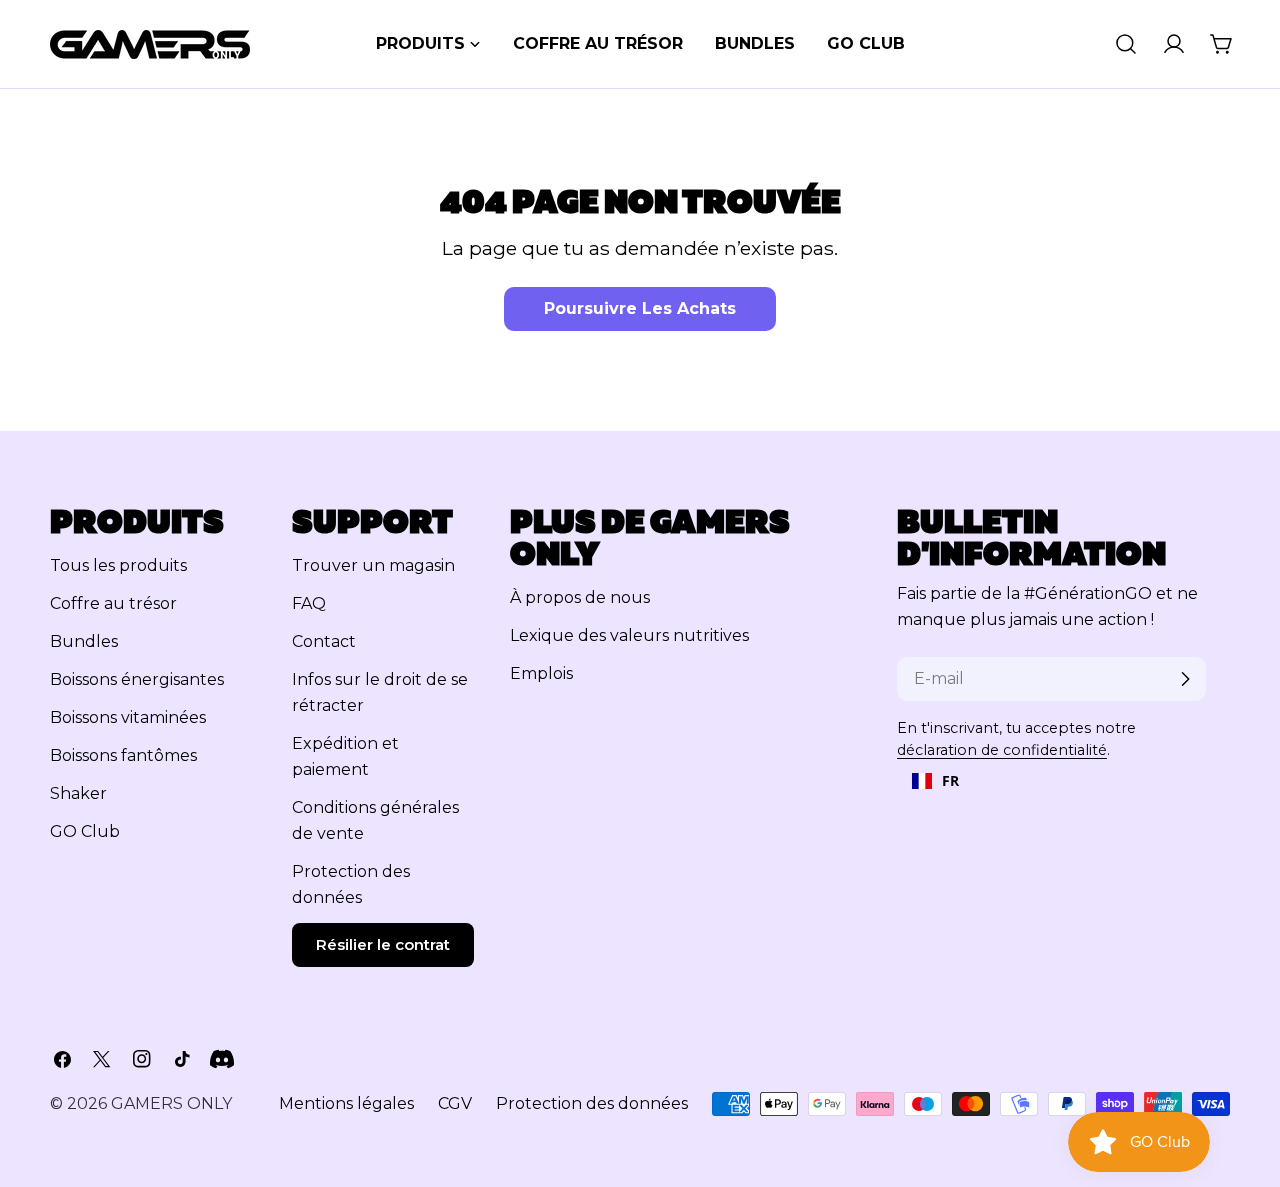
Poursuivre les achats (640, 308)
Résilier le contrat (383, 944)
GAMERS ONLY (171, 1103)
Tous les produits (118, 565)
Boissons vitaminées (128, 717)
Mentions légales (346, 1103)
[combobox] (935, 781)
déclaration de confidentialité (1002, 750)
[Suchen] (1126, 44)
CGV (455, 1103)
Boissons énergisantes (137, 679)
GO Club (85, 831)
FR (950, 780)
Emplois (541, 673)
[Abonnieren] (1185, 679)
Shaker (78, 793)
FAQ (309, 603)
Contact (324, 641)
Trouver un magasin (373, 565)
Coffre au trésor (113, 603)
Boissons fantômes (123, 755)
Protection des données (592, 1103)
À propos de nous (580, 597)
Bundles (84, 641)
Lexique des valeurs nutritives (629, 635)
